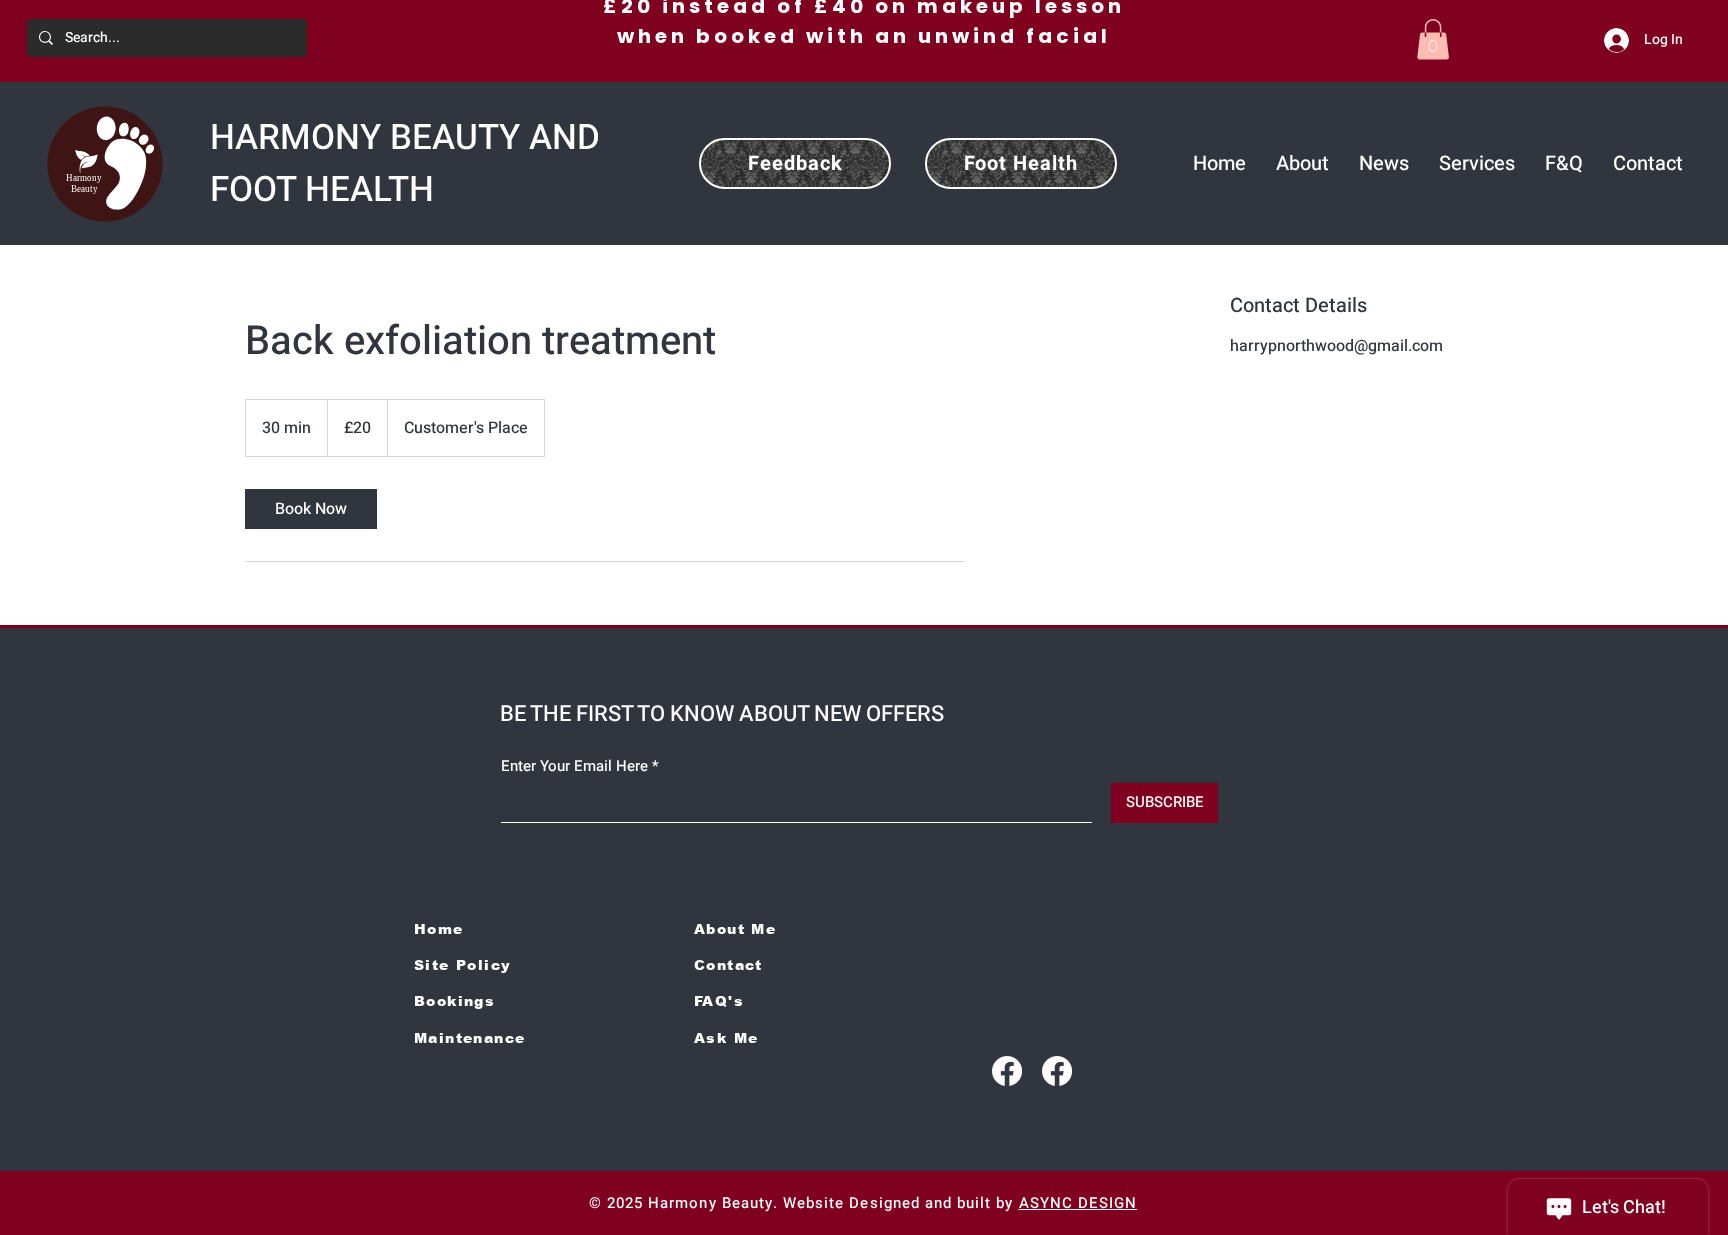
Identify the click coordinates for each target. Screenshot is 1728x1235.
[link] (311, 509)
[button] (1433, 39)
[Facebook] (1007, 1071)
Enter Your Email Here (574, 766)
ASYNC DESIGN (1078, 1203)
